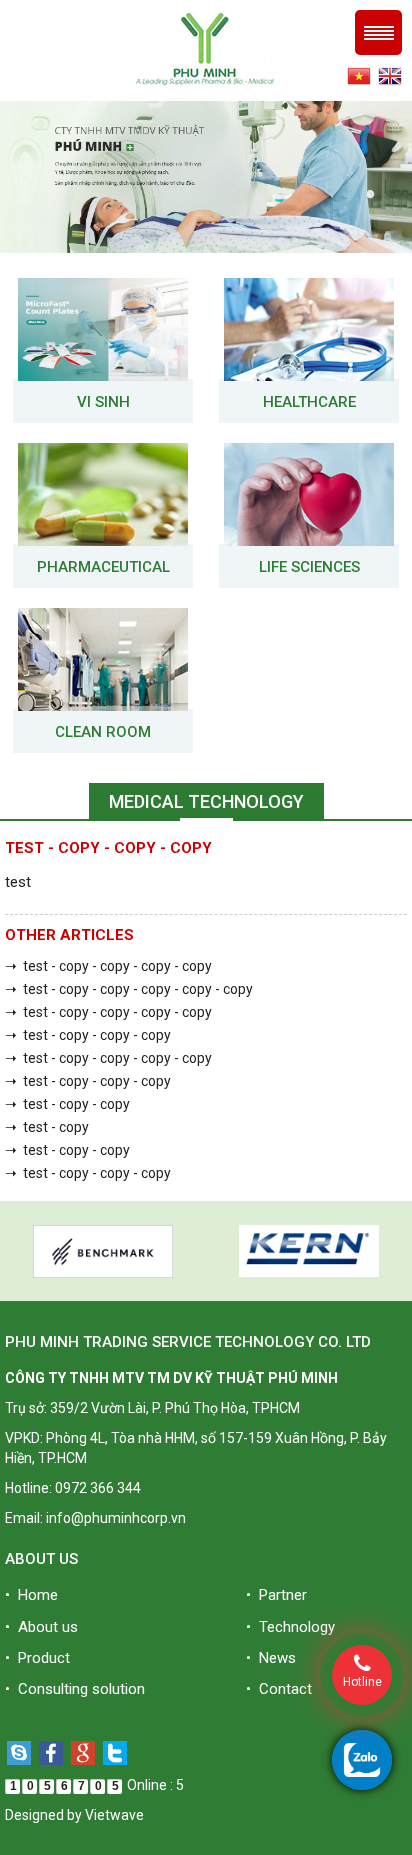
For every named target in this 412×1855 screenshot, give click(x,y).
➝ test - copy (47, 1127)
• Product (37, 1658)
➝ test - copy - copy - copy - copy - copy (129, 989)
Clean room (103, 732)
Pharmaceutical (103, 567)
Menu (378, 32)
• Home (31, 1595)
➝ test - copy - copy (67, 1104)
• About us (41, 1627)
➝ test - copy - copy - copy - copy (108, 966)
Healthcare (309, 402)
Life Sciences (309, 567)
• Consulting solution (75, 1689)
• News (271, 1658)
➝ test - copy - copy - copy (88, 1035)
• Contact (279, 1689)
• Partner (276, 1595)
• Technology (290, 1627)
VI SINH (103, 402)
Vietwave (114, 1815)
